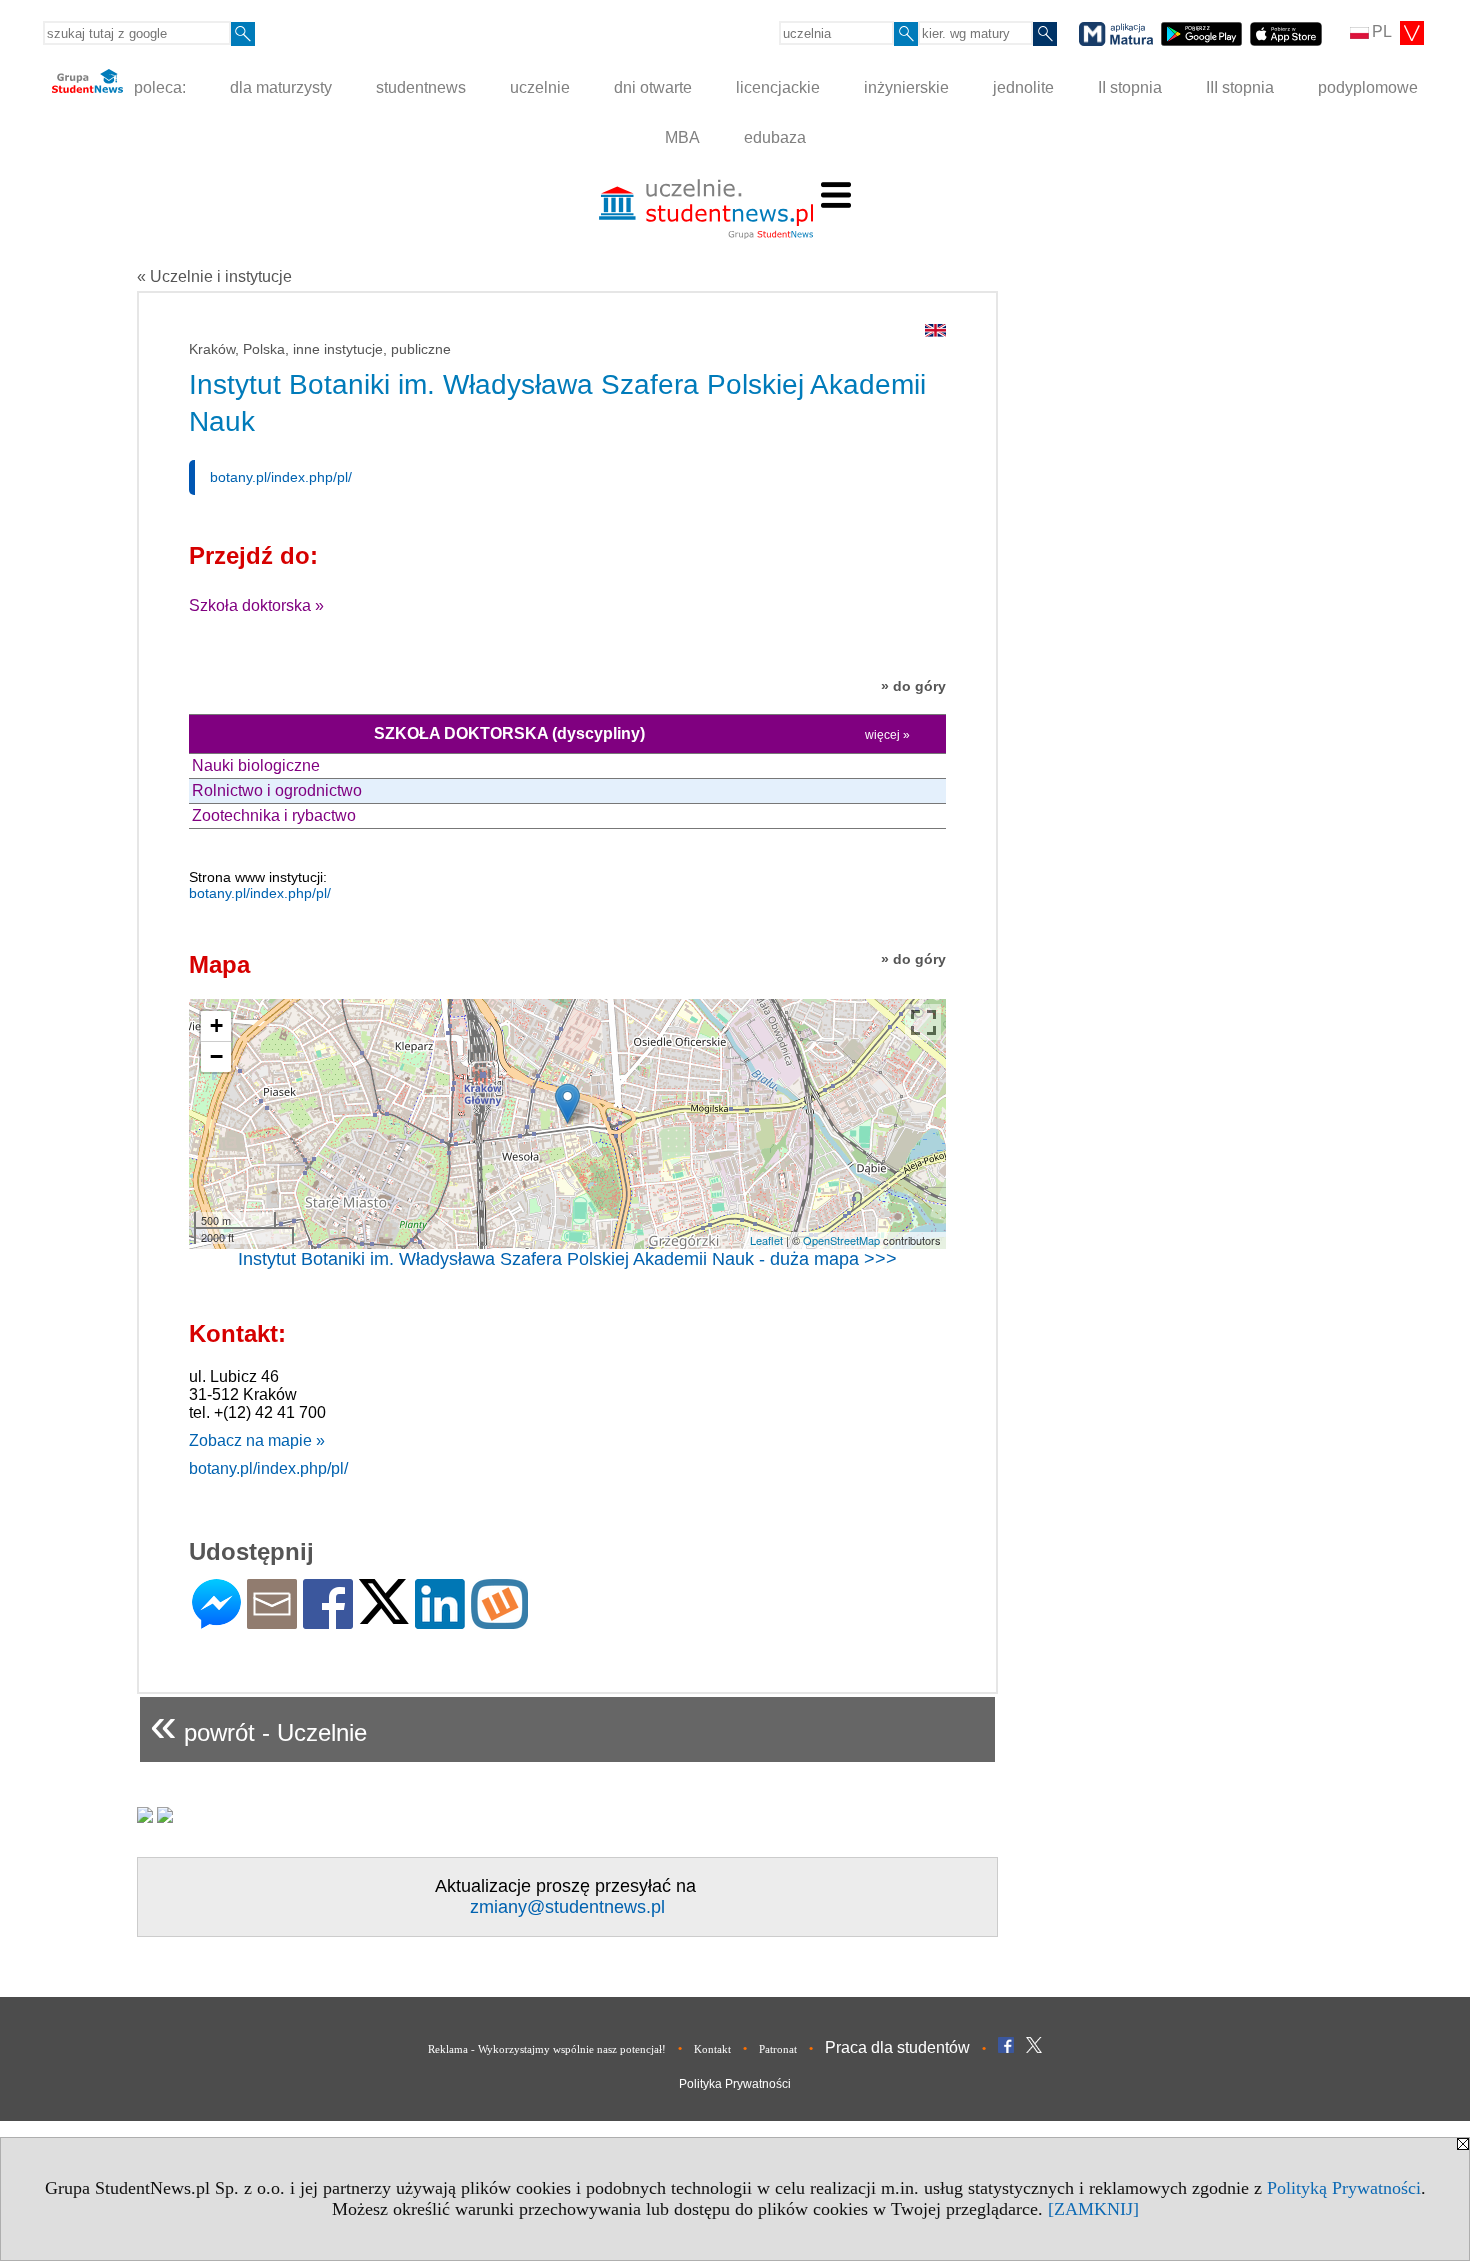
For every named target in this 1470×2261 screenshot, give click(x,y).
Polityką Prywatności (1344, 2188)
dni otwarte (653, 87)
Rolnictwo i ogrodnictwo (277, 790)
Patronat (778, 2049)
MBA (682, 137)
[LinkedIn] (440, 1620)
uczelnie (540, 87)
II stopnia (1130, 87)
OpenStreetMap (841, 1240)
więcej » (887, 735)
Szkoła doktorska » (256, 605)
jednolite (1023, 87)
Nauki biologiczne (256, 765)
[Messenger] (216, 1620)
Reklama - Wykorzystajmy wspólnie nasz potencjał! (547, 2049)
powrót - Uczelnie (258, 1724)
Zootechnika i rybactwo (274, 815)
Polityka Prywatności (735, 2084)
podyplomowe (1368, 87)
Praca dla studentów (897, 2047)
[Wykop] (499, 1620)
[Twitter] (384, 1615)
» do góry (913, 686)
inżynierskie (906, 87)
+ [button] (216, 1025)
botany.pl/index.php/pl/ (281, 477)
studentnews (421, 87)
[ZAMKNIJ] (1093, 2209)
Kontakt (712, 2049)
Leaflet (766, 1240)
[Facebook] (328, 1620)
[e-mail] (272, 1620)
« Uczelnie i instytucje (214, 276)
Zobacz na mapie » (257, 1440)
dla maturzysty (281, 87)
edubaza (775, 137)
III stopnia (1240, 87)
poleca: (158, 87)
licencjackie (778, 87)
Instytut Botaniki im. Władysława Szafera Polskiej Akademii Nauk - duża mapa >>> (567, 1259)
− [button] (216, 1056)
